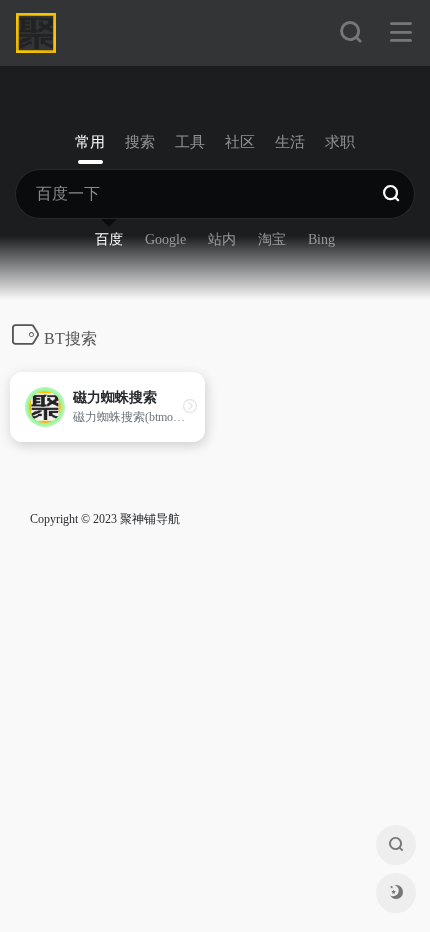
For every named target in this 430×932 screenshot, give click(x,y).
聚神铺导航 (150, 519)
